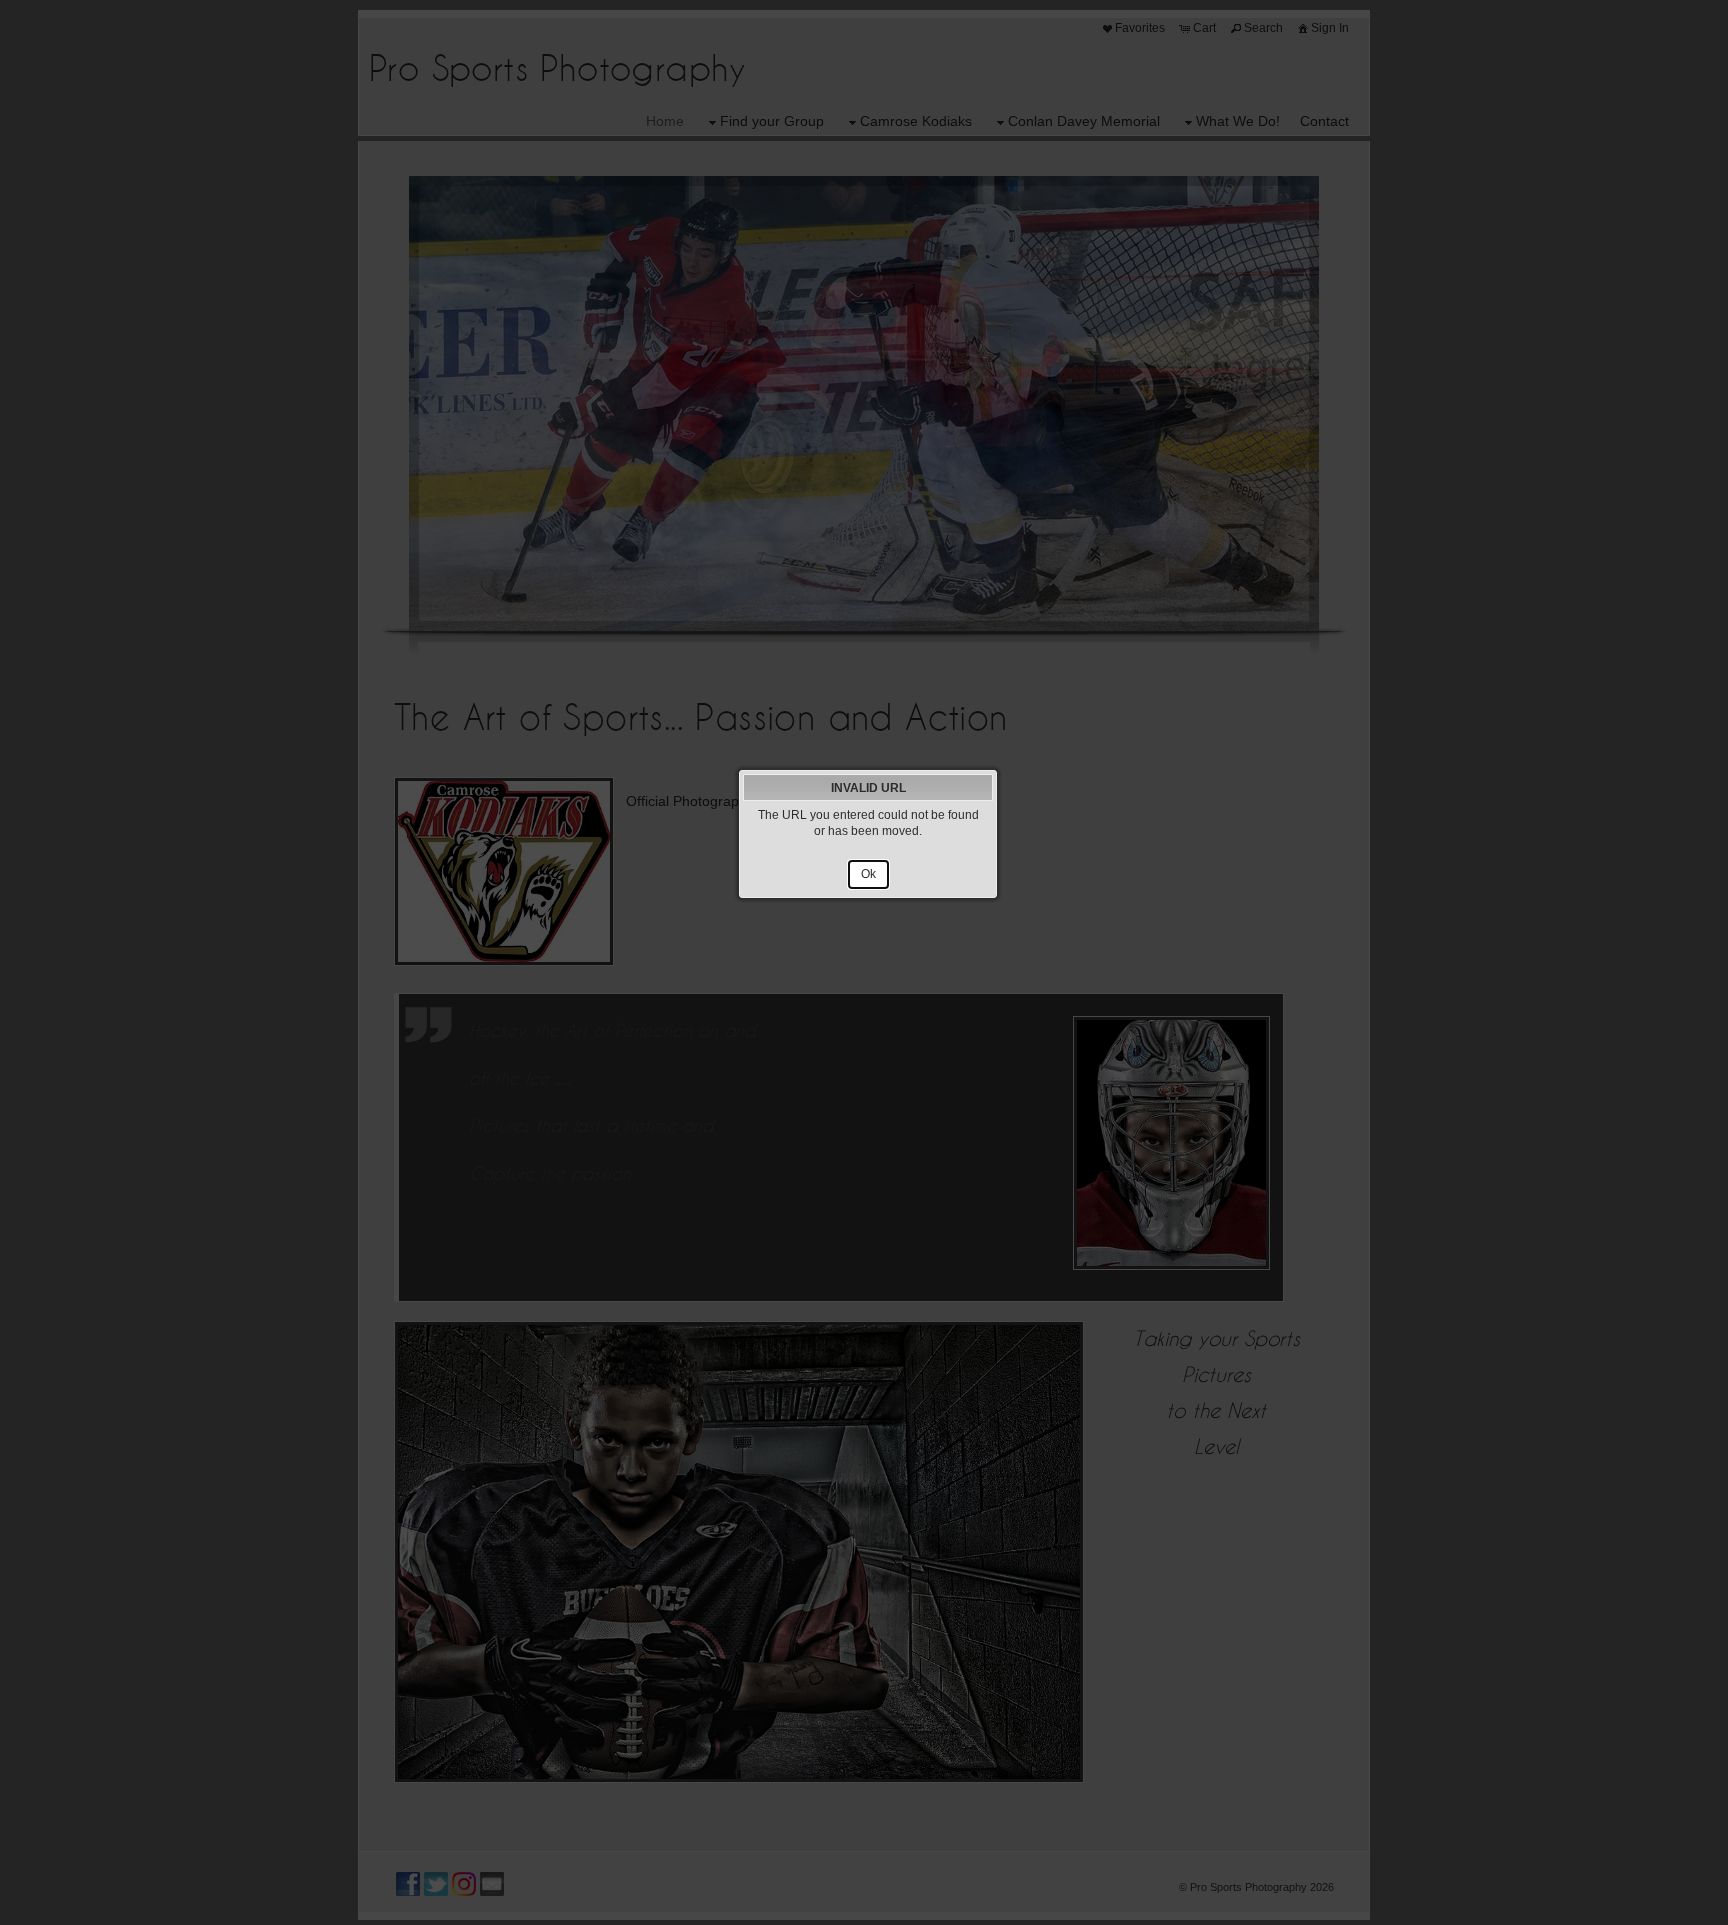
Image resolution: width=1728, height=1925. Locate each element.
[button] (868, 875)
